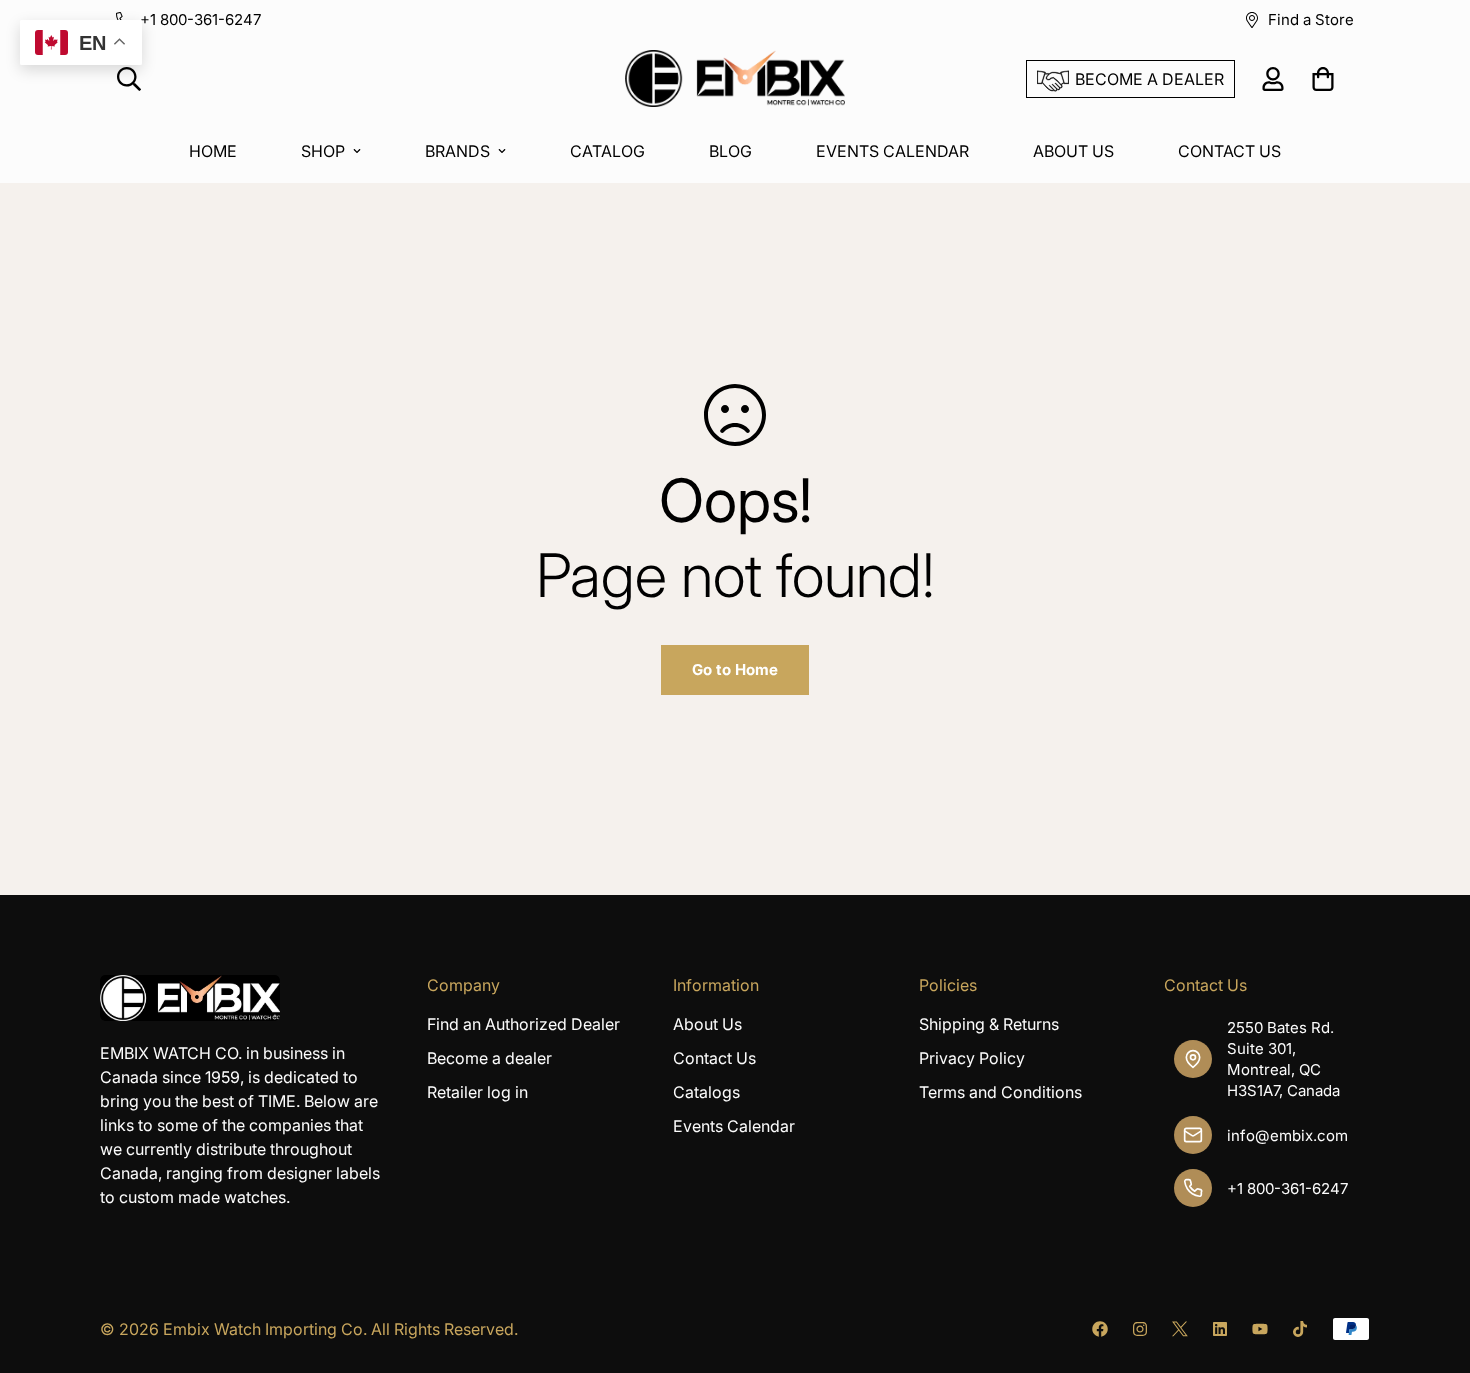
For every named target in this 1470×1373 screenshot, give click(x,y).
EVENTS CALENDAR (892, 151)
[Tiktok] (1300, 1329)
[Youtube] (1260, 1329)
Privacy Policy (972, 1058)
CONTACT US (1229, 151)
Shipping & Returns (989, 1024)
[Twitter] (1180, 1329)
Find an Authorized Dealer (523, 1024)
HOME (213, 151)
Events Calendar (734, 1126)
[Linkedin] (1220, 1329)
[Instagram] (1140, 1329)
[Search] (129, 79)
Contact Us (714, 1058)
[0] (1323, 79)
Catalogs (706, 1092)
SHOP (323, 151)
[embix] (735, 79)
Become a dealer (489, 1058)
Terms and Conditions (1000, 1092)
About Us (707, 1024)
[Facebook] (1100, 1329)
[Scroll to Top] (1431, 1264)
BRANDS (457, 151)
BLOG (730, 151)
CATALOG (607, 151)
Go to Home (735, 669)
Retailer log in (477, 1092)
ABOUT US (1073, 151)
